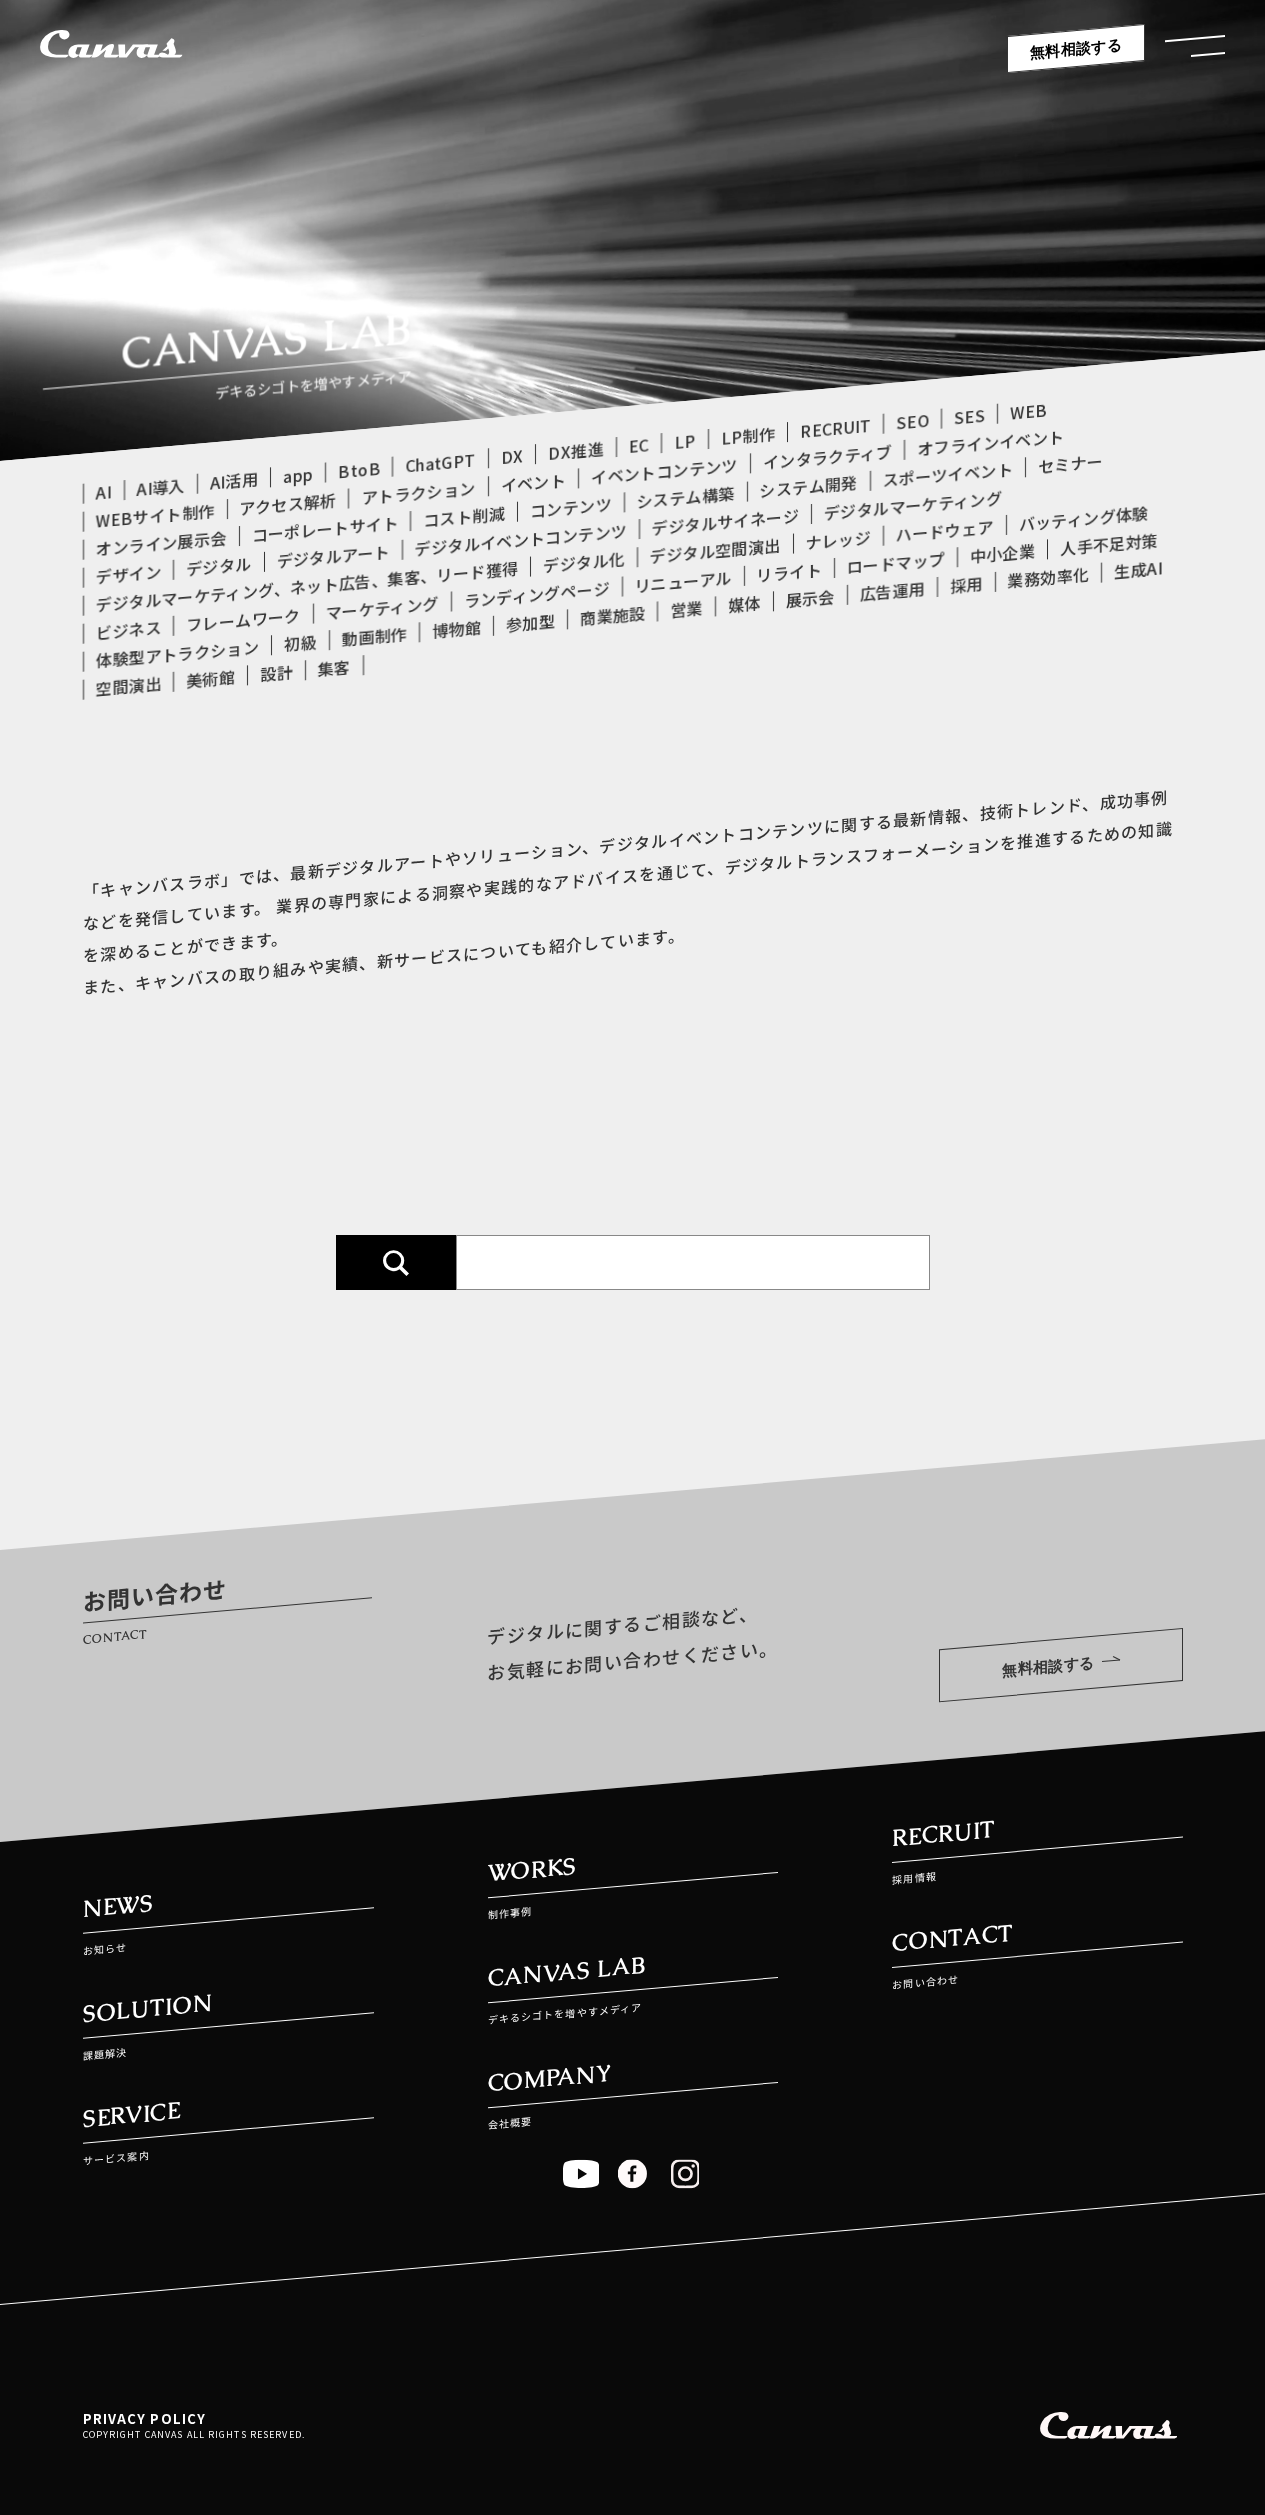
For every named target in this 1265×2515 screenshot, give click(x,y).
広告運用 (891, 591)
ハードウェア (944, 530)
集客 (333, 667)
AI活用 (233, 480)
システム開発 (808, 486)
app (298, 475)
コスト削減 (464, 516)
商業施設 (612, 616)
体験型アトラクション (177, 653)
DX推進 (575, 450)
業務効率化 (1048, 577)
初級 (300, 642)
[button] (1195, 51)
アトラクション (418, 492)
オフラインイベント (990, 442)
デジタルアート (332, 556)
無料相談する (1076, 48)
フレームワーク (243, 620)
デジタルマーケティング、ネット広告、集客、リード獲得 (307, 586)
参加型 (530, 622)
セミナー (1070, 463)
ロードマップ (895, 562)
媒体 (743, 603)
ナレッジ (837, 540)
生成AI (1138, 569)
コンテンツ (571, 506)
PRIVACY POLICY (145, 2418)
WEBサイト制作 (155, 515)
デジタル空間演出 (714, 551)
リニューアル (682, 581)
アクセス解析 (287, 504)
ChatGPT (440, 462)
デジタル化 (584, 561)
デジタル (218, 566)
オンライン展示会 (161, 543)
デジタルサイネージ (724, 521)
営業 (686, 608)
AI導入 (160, 487)
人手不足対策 (1109, 544)
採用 (965, 584)
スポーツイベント (947, 474)
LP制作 (747, 435)
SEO (912, 421)
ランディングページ (536, 594)
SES (969, 416)
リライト (788, 572)
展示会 (809, 598)
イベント (532, 482)
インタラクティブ (827, 457)
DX (511, 456)
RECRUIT (835, 428)
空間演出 (128, 686)
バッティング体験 (1083, 519)
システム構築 (685, 497)
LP (685, 441)
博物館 (456, 629)
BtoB (359, 470)
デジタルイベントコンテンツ (520, 539)
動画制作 (373, 636)
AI (104, 492)
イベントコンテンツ (664, 470)
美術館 (210, 678)
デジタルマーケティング (912, 505)
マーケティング (381, 608)
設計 (276, 672)
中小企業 (1001, 553)
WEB (1028, 410)
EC (638, 445)
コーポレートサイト (324, 528)
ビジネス (128, 630)
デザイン (128, 574)
